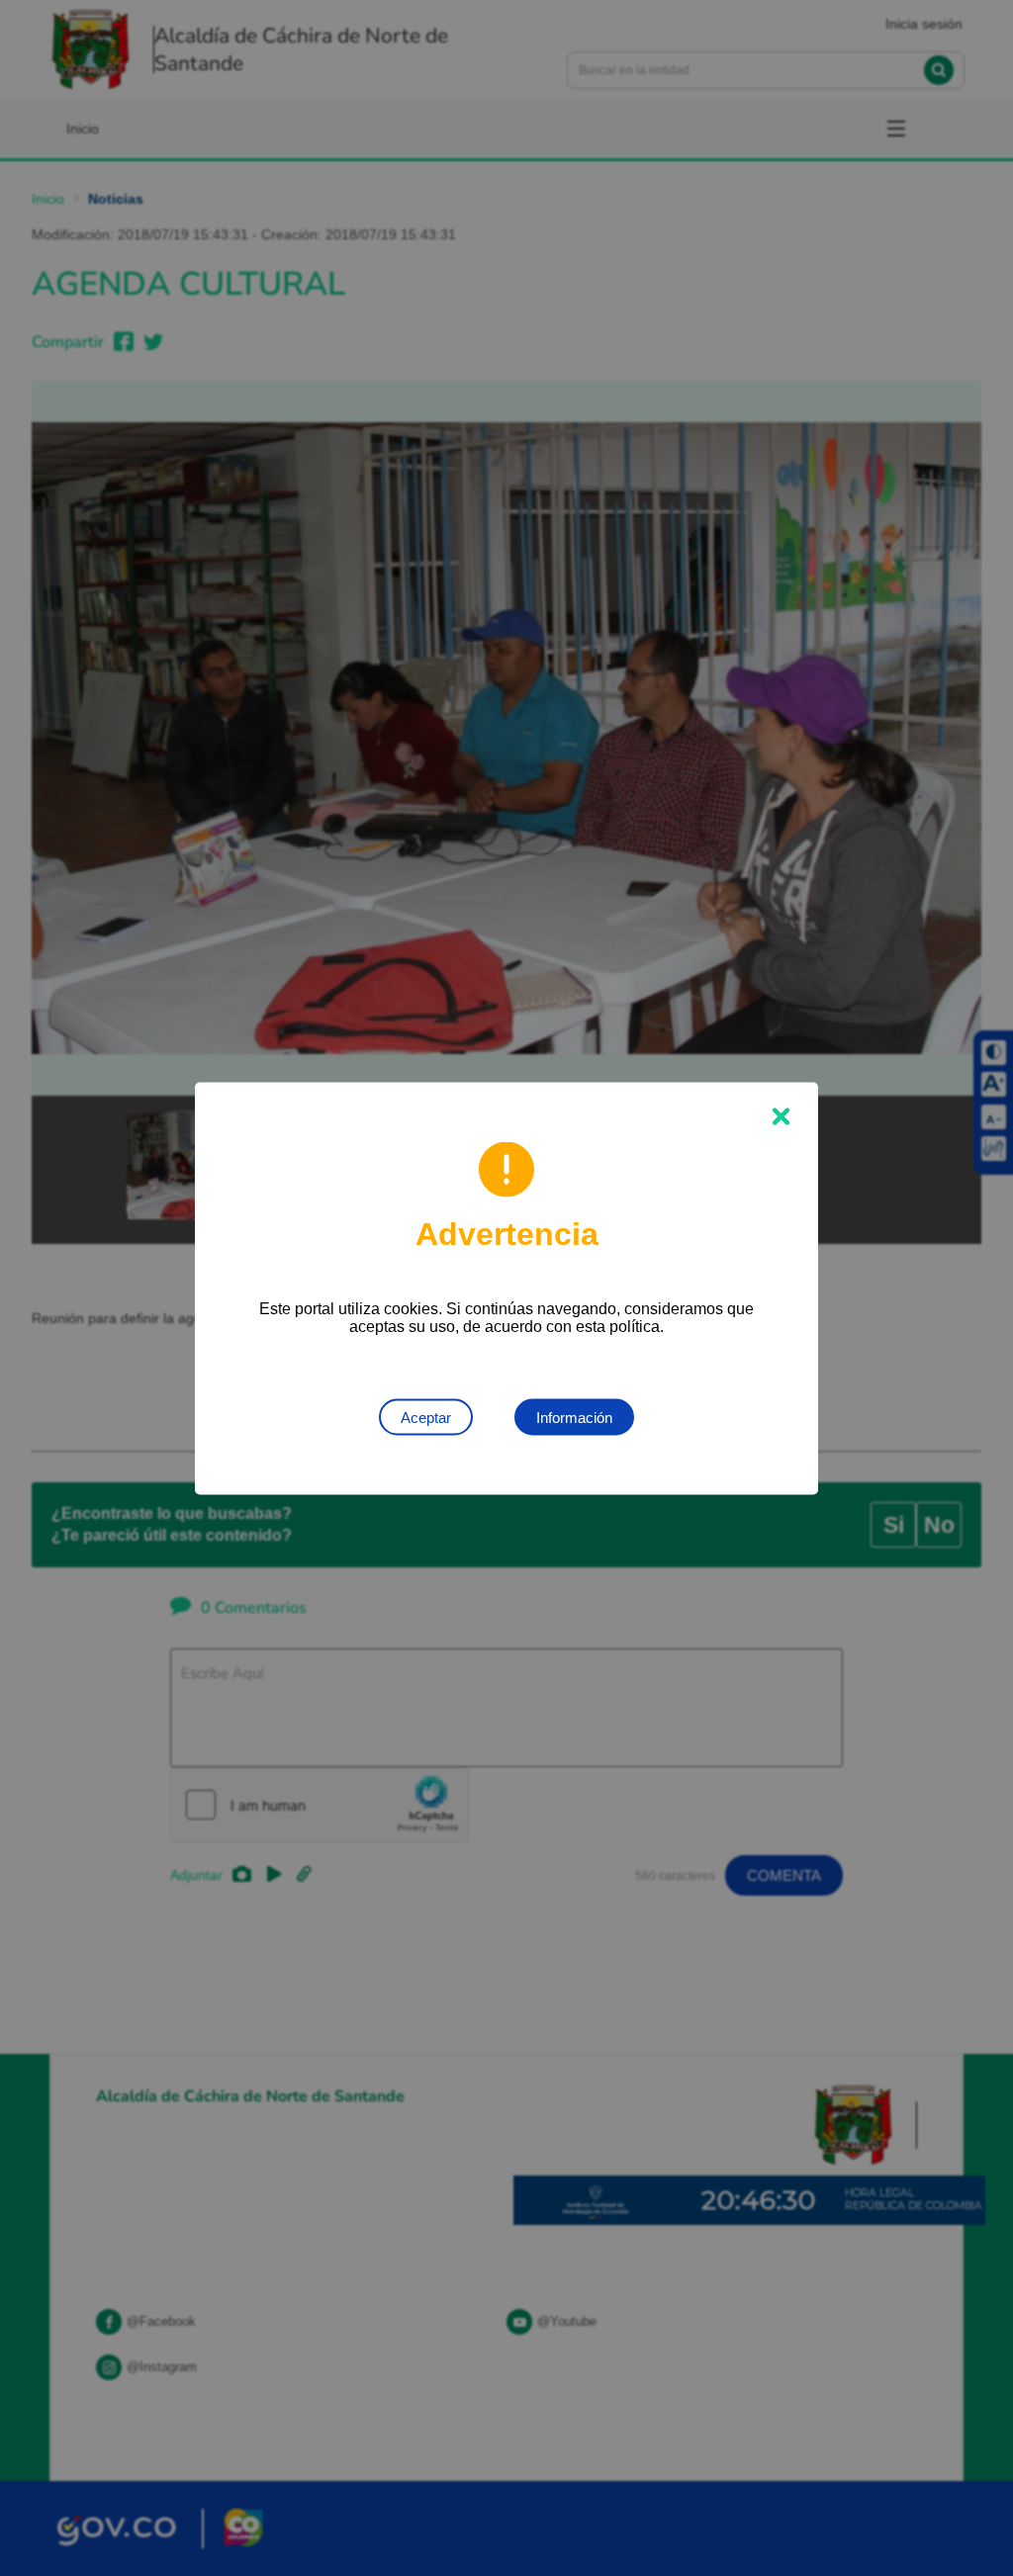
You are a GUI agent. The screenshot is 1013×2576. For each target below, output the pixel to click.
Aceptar (426, 1417)
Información (574, 1417)
